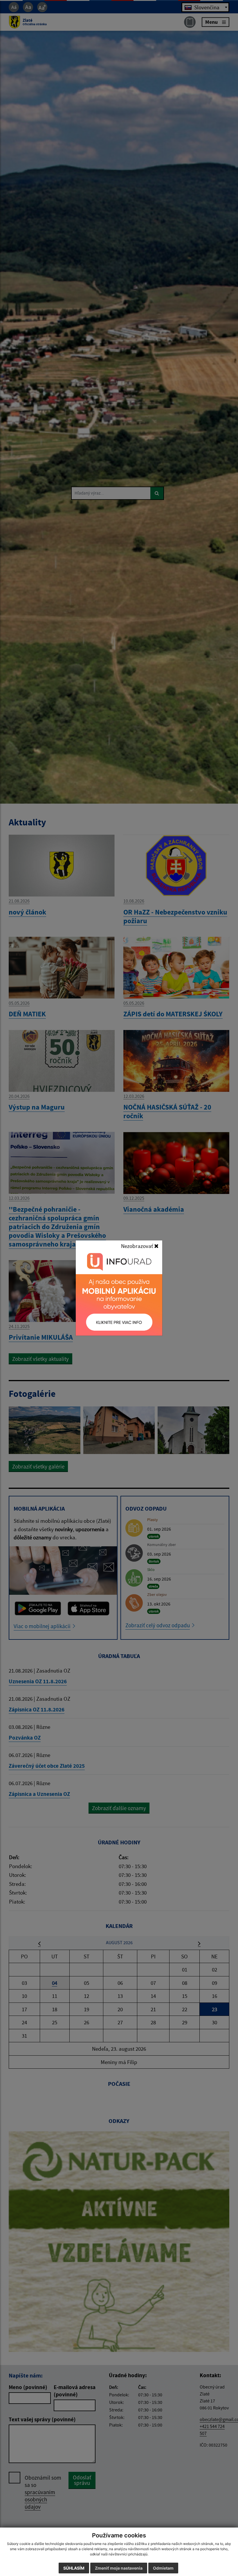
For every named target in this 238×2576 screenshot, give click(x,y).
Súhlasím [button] (74, 2568)
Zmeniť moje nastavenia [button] (119, 2568)
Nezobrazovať (138, 1246)
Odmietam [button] (163, 2568)
